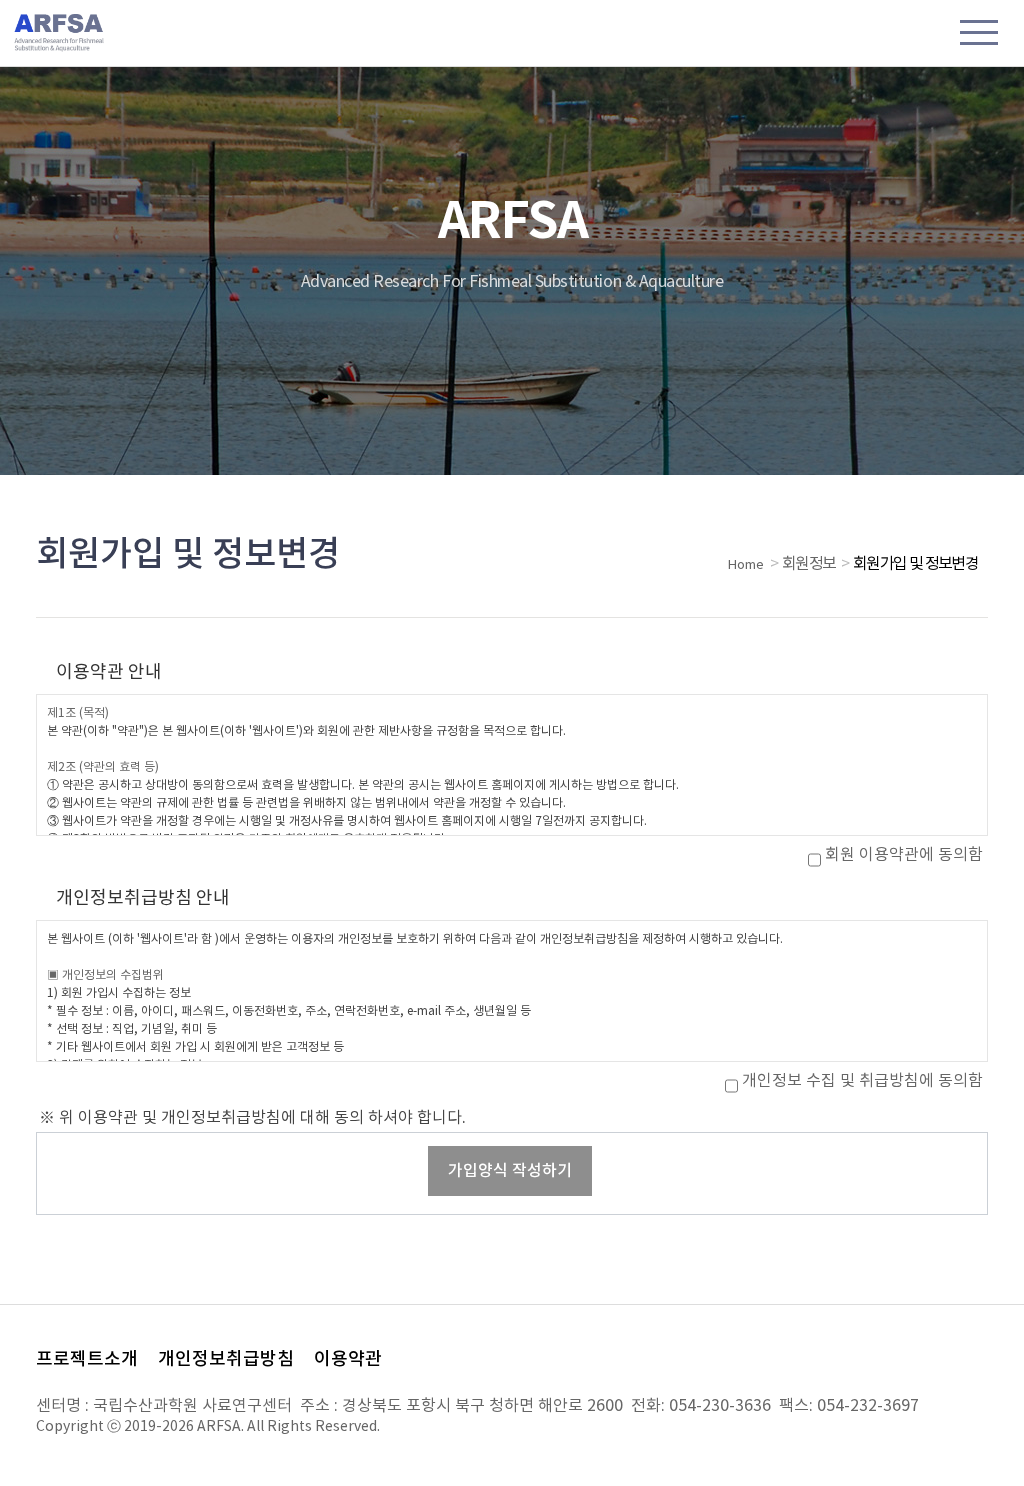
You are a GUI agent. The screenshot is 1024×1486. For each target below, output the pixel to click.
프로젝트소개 (87, 1359)
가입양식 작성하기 (510, 1171)
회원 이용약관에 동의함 (904, 855)
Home (746, 565)
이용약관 (348, 1359)
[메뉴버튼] (979, 35)
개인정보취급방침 (226, 1359)
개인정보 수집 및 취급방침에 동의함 (862, 1081)
